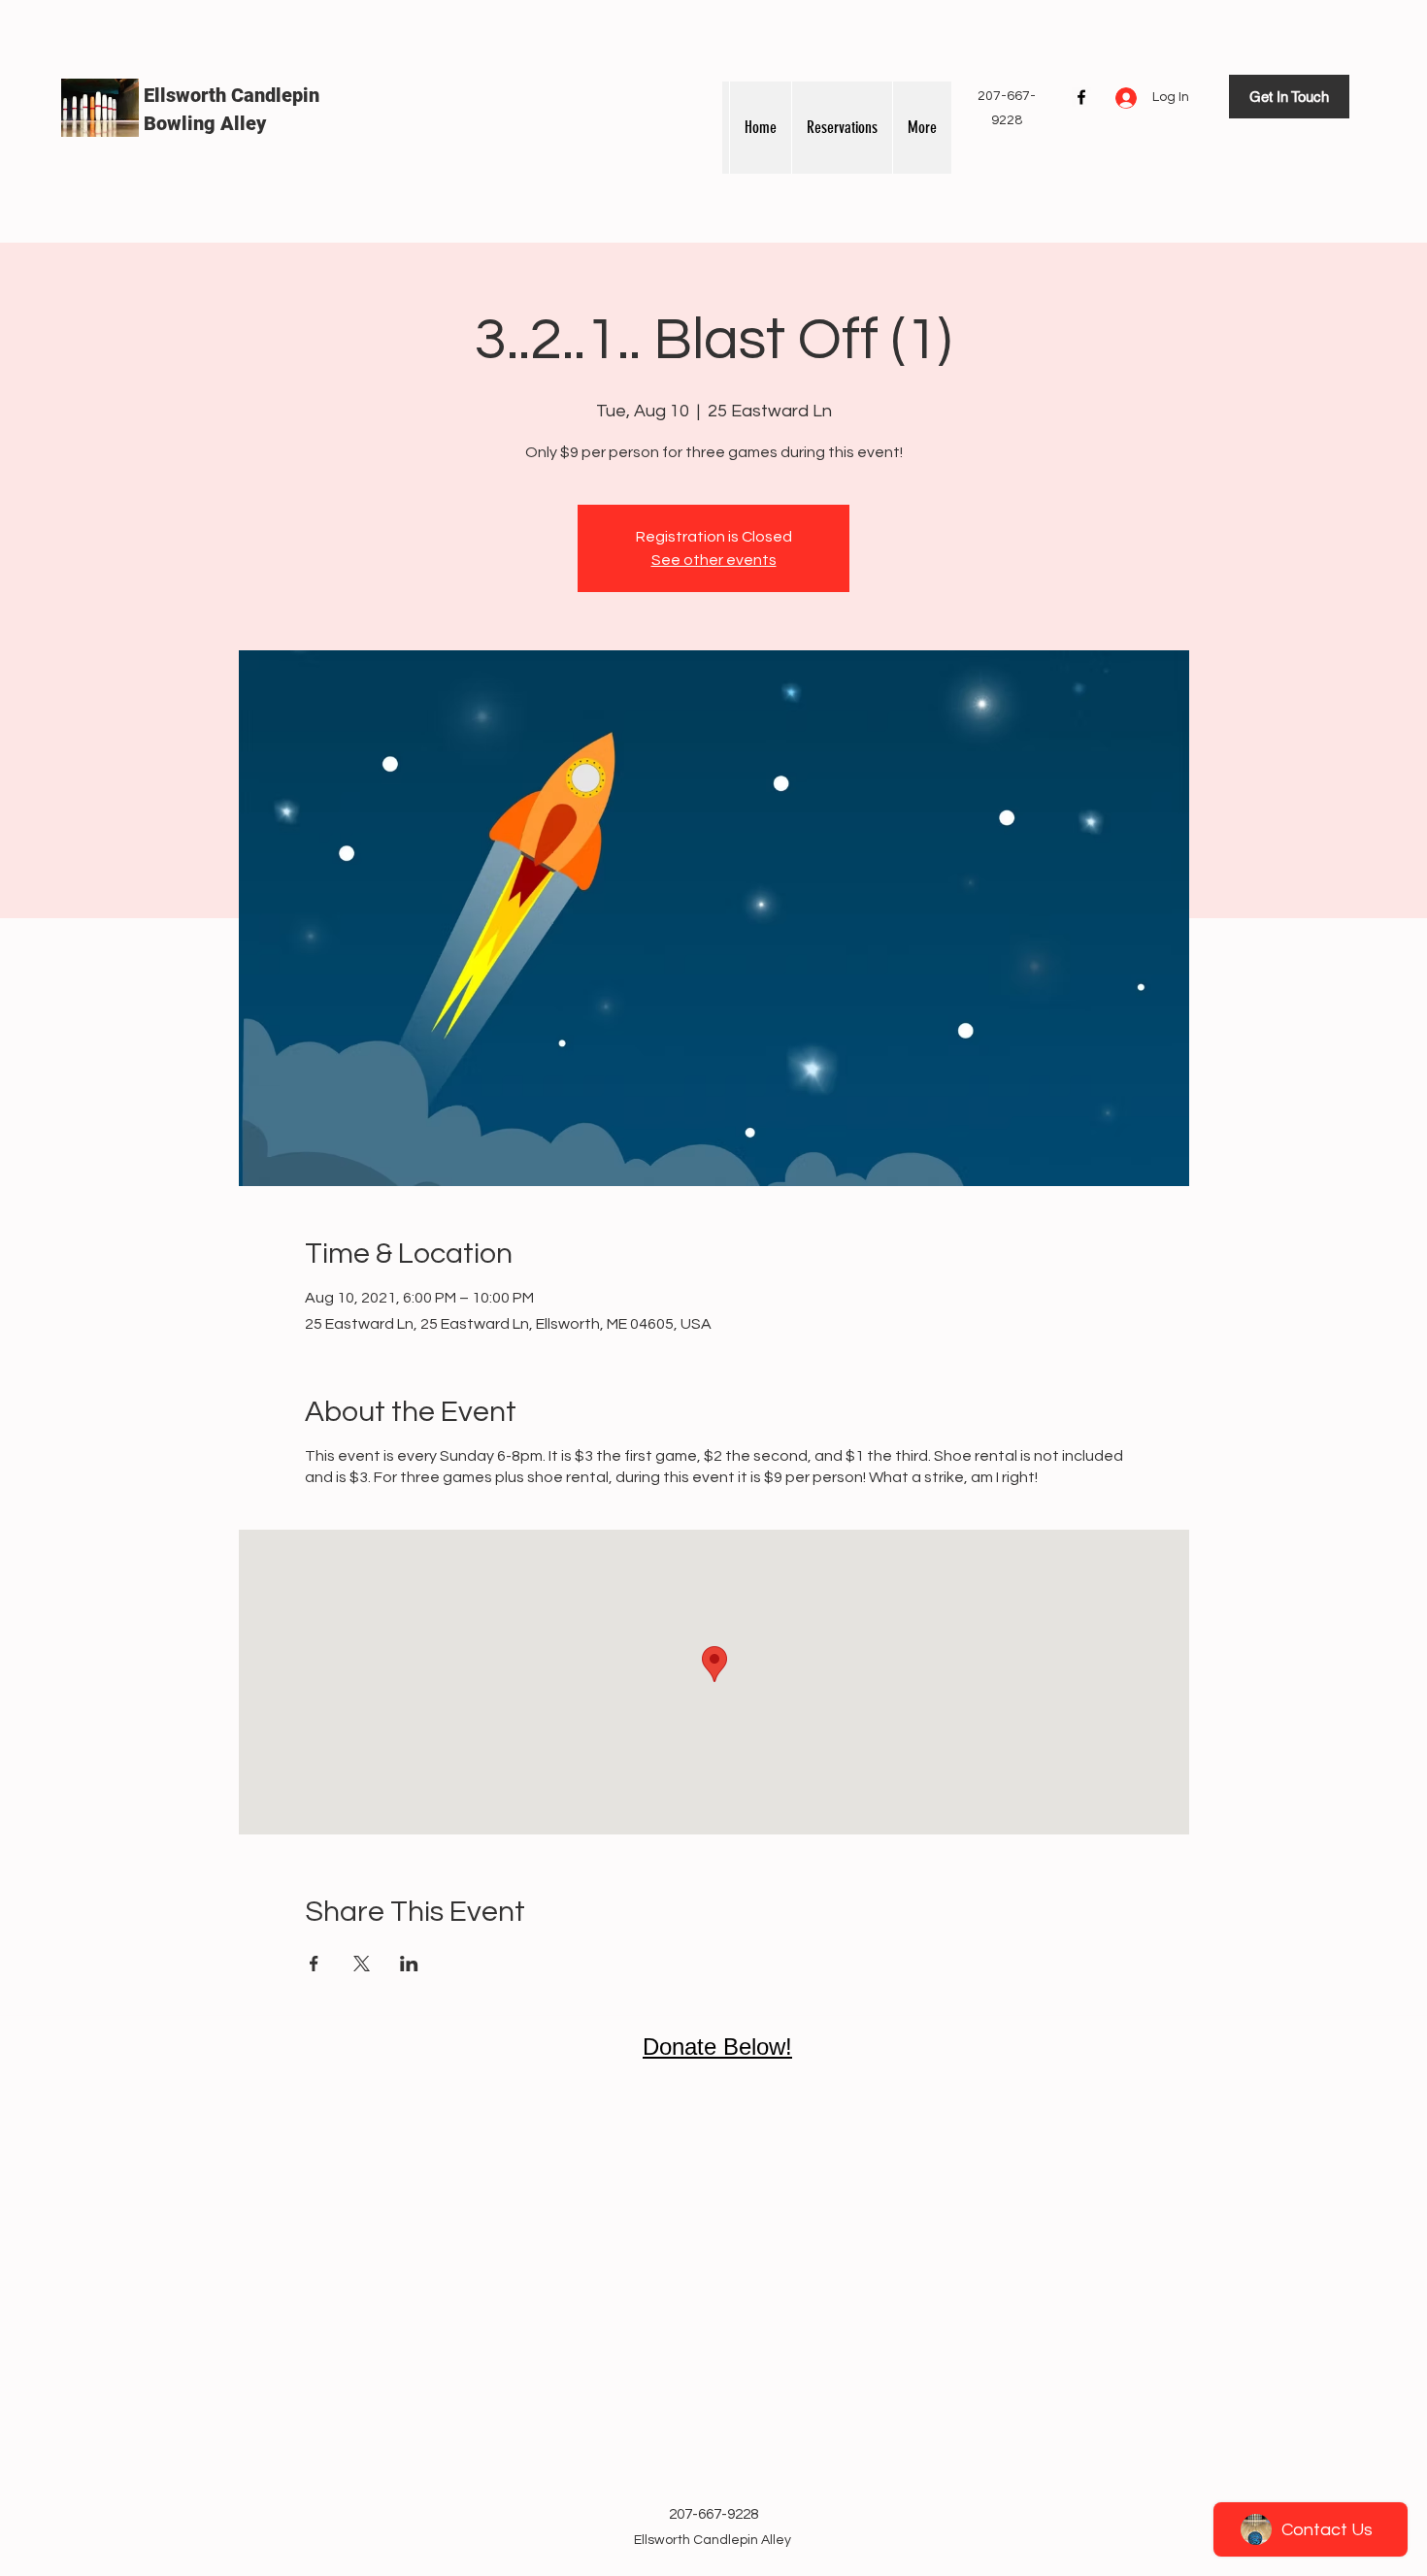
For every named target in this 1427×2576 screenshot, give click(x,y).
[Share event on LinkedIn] (409, 1964)
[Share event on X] (362, 1964)
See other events (714, 560)
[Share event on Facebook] (314, 1964)
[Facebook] (1081, 97)
